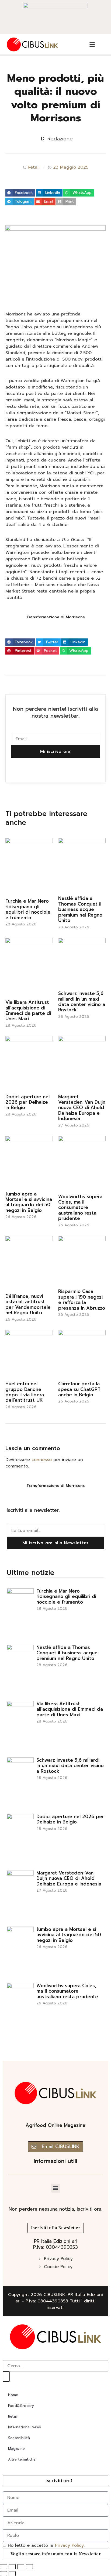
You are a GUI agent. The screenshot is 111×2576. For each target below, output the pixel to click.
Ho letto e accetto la (46, 2545)
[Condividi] (21, 2567)
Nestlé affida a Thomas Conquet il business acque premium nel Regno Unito (80, 909)
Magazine (16, 2449)
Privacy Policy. (70, 2545)
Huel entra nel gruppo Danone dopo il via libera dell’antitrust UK (25, 1392)
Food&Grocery (21, 2406)
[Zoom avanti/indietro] (4, 2567)
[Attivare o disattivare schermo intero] (12, 2567)
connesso (42, 1460)
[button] (20, 193)
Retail (34, 167)
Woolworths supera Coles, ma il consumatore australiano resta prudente (80, 1208)
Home (13, 2395)
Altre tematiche (22, 2459)
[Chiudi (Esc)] (29, 2567)
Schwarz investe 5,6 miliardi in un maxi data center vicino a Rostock (82, 1002)
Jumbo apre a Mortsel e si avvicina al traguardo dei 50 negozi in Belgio (29, 1202)
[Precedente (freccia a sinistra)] (4, 2574)
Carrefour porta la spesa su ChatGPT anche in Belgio (79, 1389)
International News (25, 2427)
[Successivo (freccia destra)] (12, 2574)
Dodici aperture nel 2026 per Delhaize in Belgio (27, 1102)
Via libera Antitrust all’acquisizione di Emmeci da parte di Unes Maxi (28, 1010)
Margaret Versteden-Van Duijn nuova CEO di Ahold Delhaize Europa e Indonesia (82, 1108)
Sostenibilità (19, 2438)
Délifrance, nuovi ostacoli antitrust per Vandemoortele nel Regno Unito (28, 1304)
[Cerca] (6, 2377)
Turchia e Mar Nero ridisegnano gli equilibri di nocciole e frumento (28, 909)
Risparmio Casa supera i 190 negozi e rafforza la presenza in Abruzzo (82, 1300)
